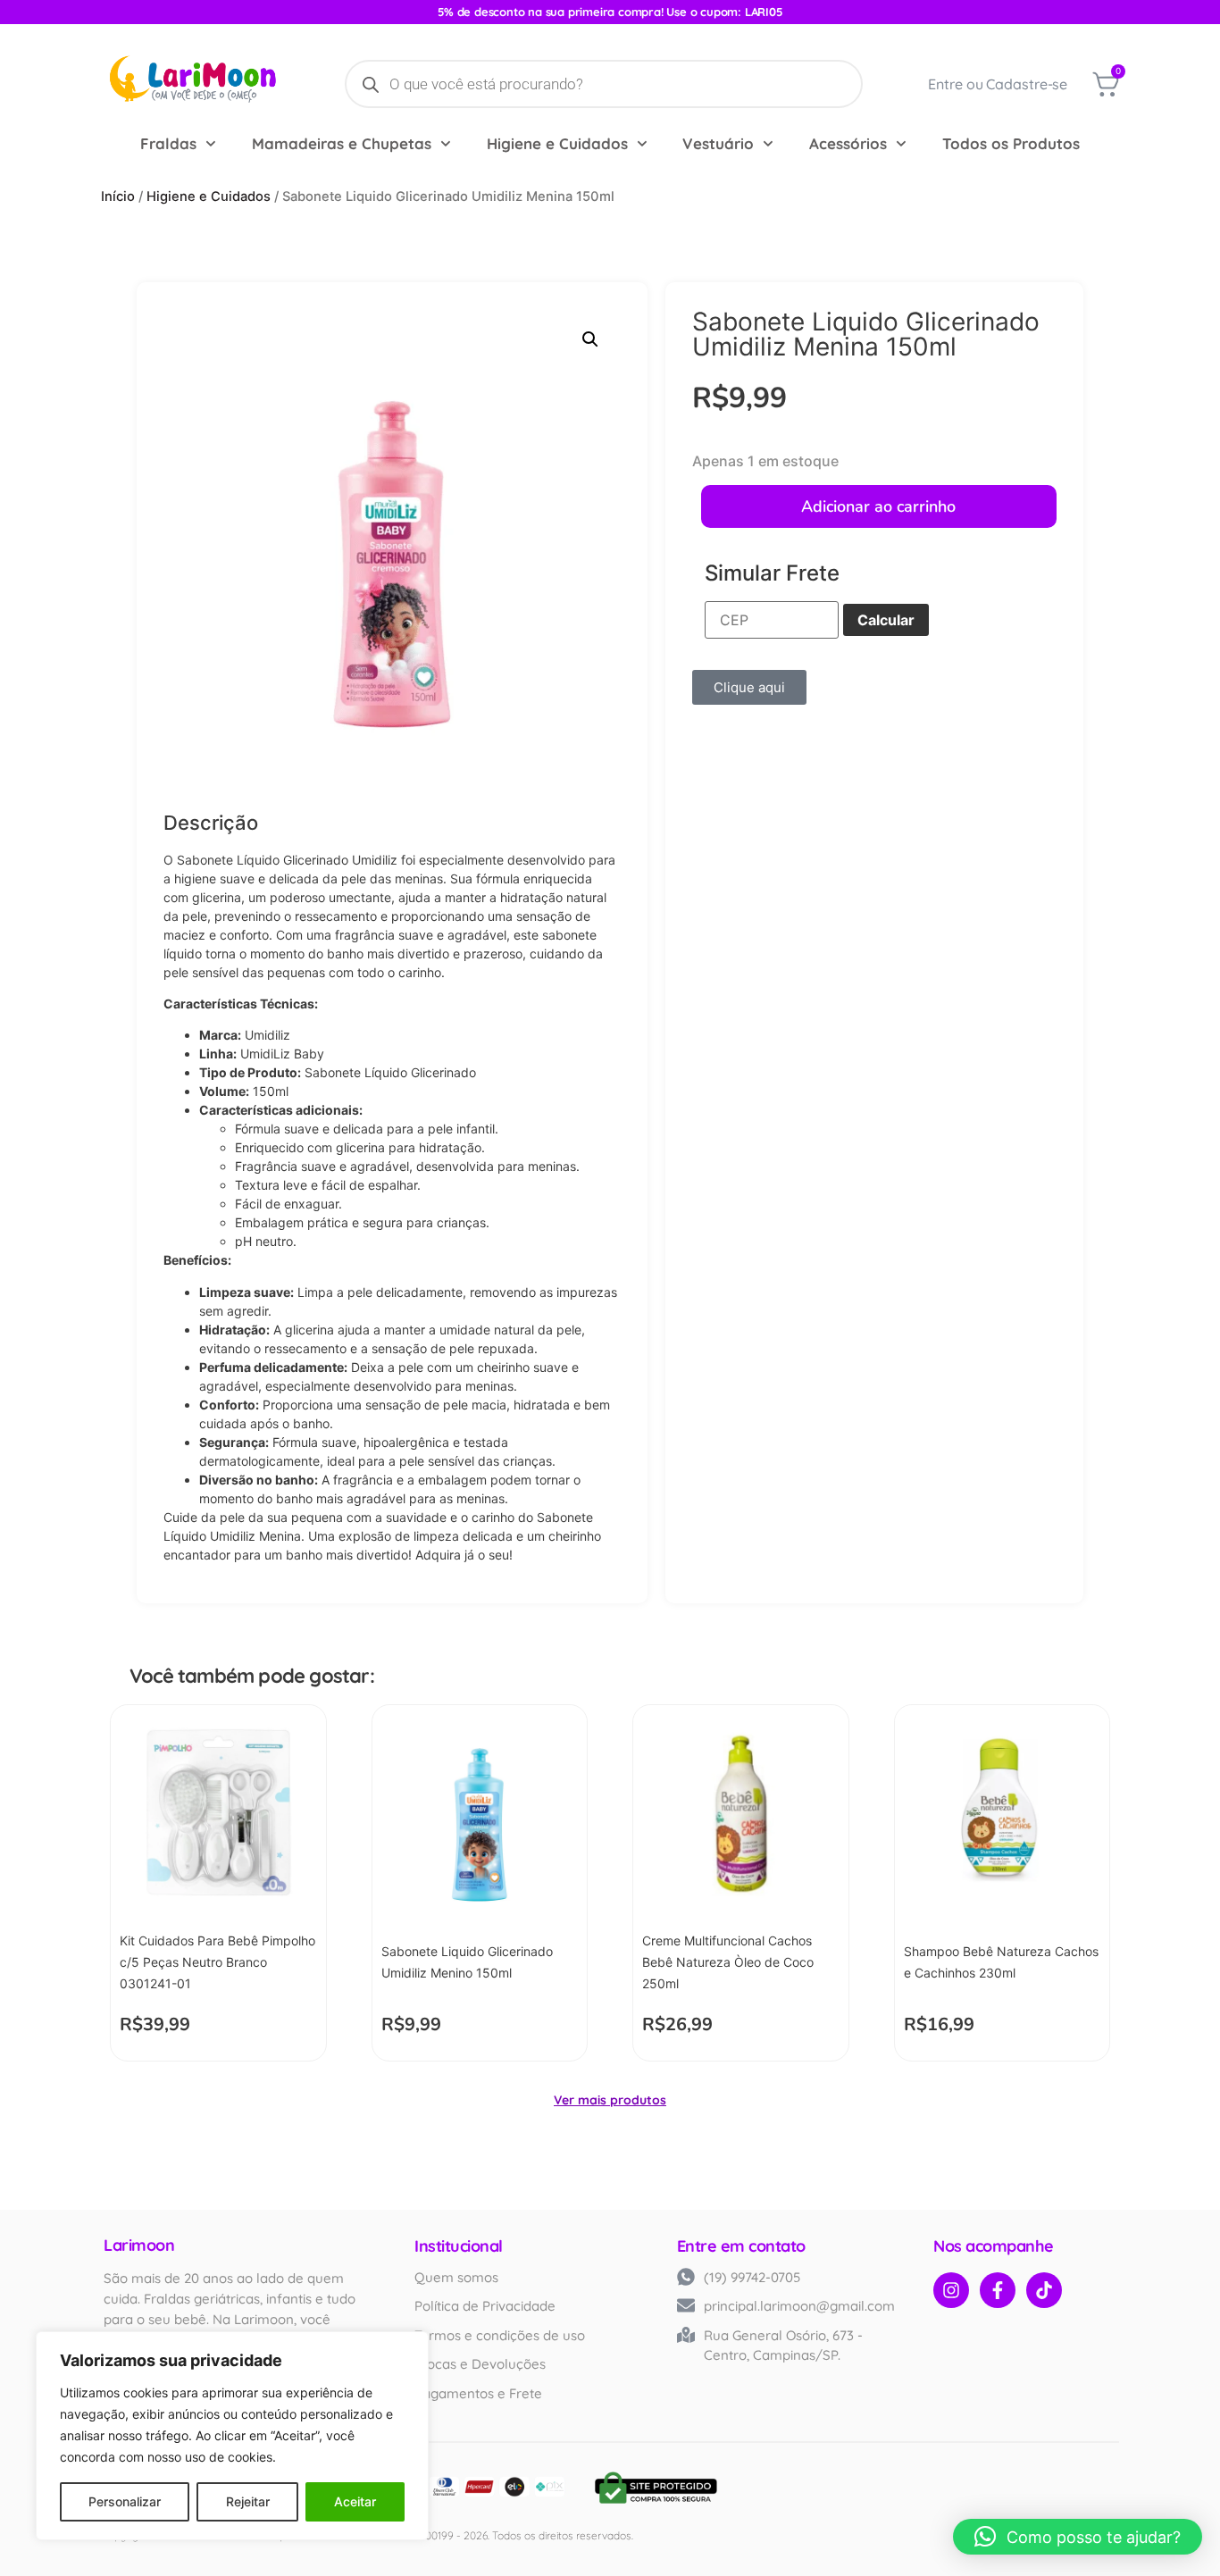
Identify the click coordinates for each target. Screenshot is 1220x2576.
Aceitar (355, 2501)
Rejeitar (248, 2501)
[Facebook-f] (998, 2290)
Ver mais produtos (610, 2100)
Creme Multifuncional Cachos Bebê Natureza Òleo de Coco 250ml (728, 1962)
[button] (590, 339)
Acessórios (848, 143)
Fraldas (168, 143)
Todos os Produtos (1011, 143)
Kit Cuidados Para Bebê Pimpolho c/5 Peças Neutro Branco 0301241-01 (217, 1962)
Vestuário (718, 143)
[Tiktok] (1044, 2290)
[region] (232, 2436)
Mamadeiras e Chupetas (342, 143)
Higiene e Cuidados (557, 143)
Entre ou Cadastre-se (998, 84)
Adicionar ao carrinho (878, 506)
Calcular (886, 620)
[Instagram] (951, 2290)
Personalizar (125, 2501)
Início (118, 197)
